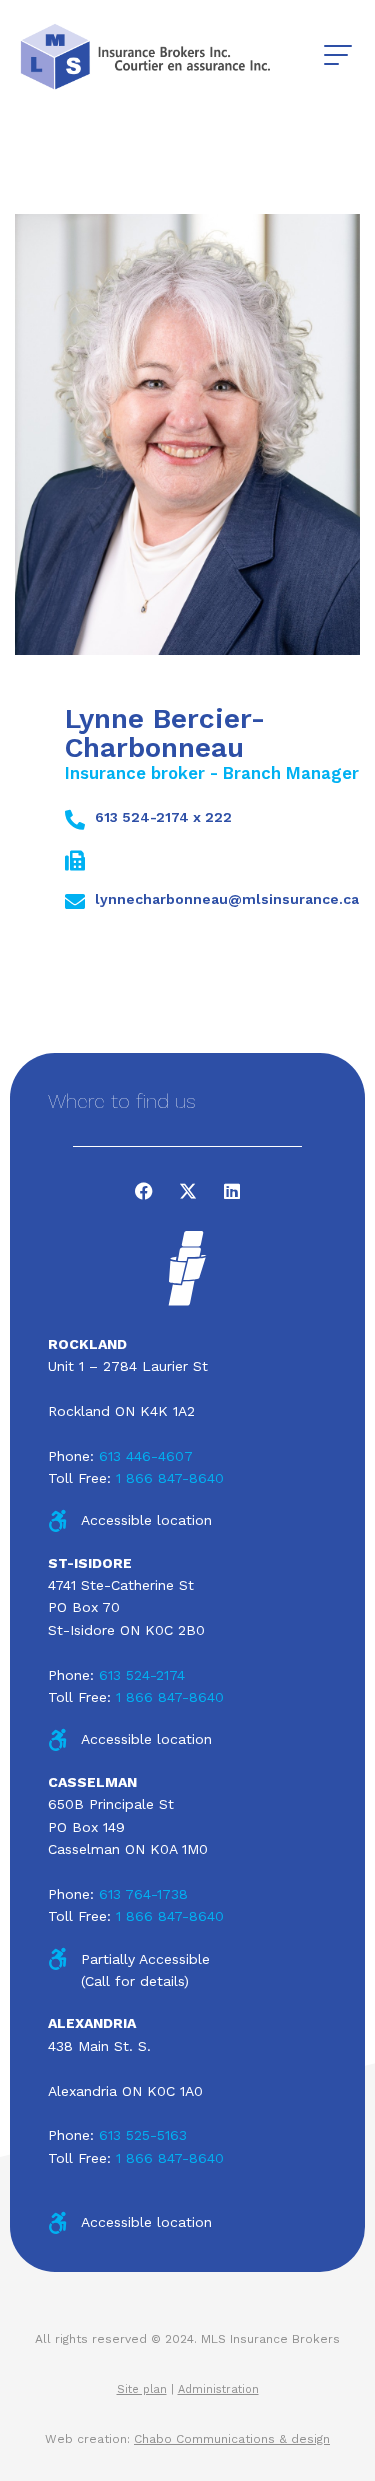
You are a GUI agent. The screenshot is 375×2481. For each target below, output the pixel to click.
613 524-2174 (142, 1675)
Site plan (142, 2389)
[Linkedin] (232, 1191)
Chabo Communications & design (232, 2439)
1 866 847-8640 (170, 1478)
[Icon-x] (188, 1191)
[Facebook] (144, 1191)
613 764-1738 (143, 1894)
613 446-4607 (146, 1456)
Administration (218, 2389)
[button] (337, 55)
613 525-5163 (143, 2135)
